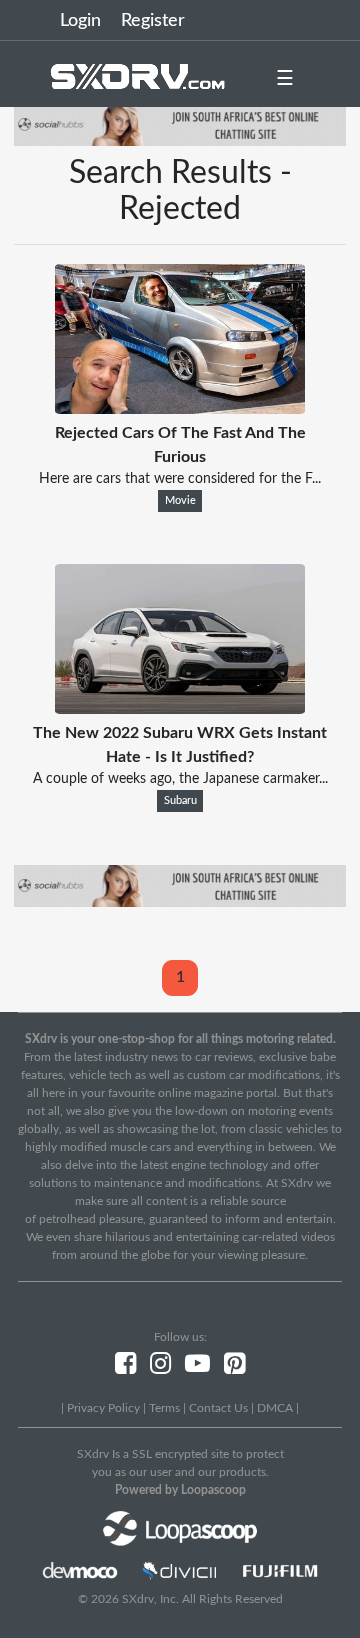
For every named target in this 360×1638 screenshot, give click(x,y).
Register (153, 21)
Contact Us (218, 1408)
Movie (180, 501)
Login (80, 21)
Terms (164, 1408)
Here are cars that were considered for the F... (180, 479)
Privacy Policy (103, 1408)
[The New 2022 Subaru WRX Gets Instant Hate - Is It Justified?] (180, 709)
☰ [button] (285, 79)
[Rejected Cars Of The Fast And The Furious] (180, 409)
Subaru (180, 801)
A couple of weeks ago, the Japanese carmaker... (180, 779)
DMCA (275, 1408)
